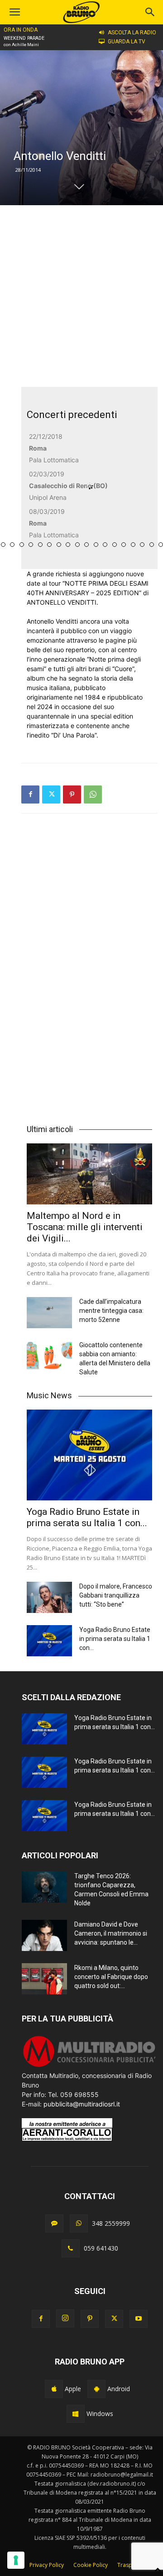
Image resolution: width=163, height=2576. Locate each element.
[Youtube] (139, 2319)
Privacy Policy (47, 2565)
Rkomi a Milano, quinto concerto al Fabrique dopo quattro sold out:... (111, 1977)
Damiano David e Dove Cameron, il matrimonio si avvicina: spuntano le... (111, 1933)
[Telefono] (71, 2248)
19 (124, 545)
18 (115, 545)
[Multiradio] (90, 2066)
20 (133, 545)
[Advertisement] (81, 296)
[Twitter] (51, 794)
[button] (150, 12)
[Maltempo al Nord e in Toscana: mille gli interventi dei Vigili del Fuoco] (89, 1174)
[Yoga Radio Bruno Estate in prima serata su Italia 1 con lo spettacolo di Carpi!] (89, 1455)
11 (49, 545)
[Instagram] (65, 2318)
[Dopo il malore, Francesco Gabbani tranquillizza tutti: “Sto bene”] (49, 1597)
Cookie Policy (91, 2565)
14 (77, 545)
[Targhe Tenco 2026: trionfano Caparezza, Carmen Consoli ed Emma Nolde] (44, 1887)
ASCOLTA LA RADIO (132, 33)
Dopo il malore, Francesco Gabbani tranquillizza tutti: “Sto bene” (116, 1595)
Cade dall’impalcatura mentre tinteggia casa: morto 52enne (111, 1311)
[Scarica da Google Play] (96, 2389)
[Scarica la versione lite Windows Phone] (76, 2414)
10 (40, 545)
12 (59, 545)
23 (161, 545)
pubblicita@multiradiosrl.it (82, 2104)
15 (86, 545)
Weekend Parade (24, 38)
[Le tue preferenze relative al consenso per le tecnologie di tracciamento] (16, 2560)
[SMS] (54, 2223)
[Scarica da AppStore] (54, 2389)
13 (68, 545)
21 (142, 545)
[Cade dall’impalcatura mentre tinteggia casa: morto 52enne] (49, 1313)
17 (105, 545)
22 (152, 545)
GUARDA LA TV (127, 42)
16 (96, 545)
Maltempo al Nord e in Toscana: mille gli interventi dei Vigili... (85, 1227)
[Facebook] (30, 794)
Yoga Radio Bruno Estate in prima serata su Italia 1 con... (87, 1517)
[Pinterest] (72, 794)
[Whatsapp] (79, 2223)
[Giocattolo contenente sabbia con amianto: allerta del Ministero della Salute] (49, 1356)
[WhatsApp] (93, 794)
